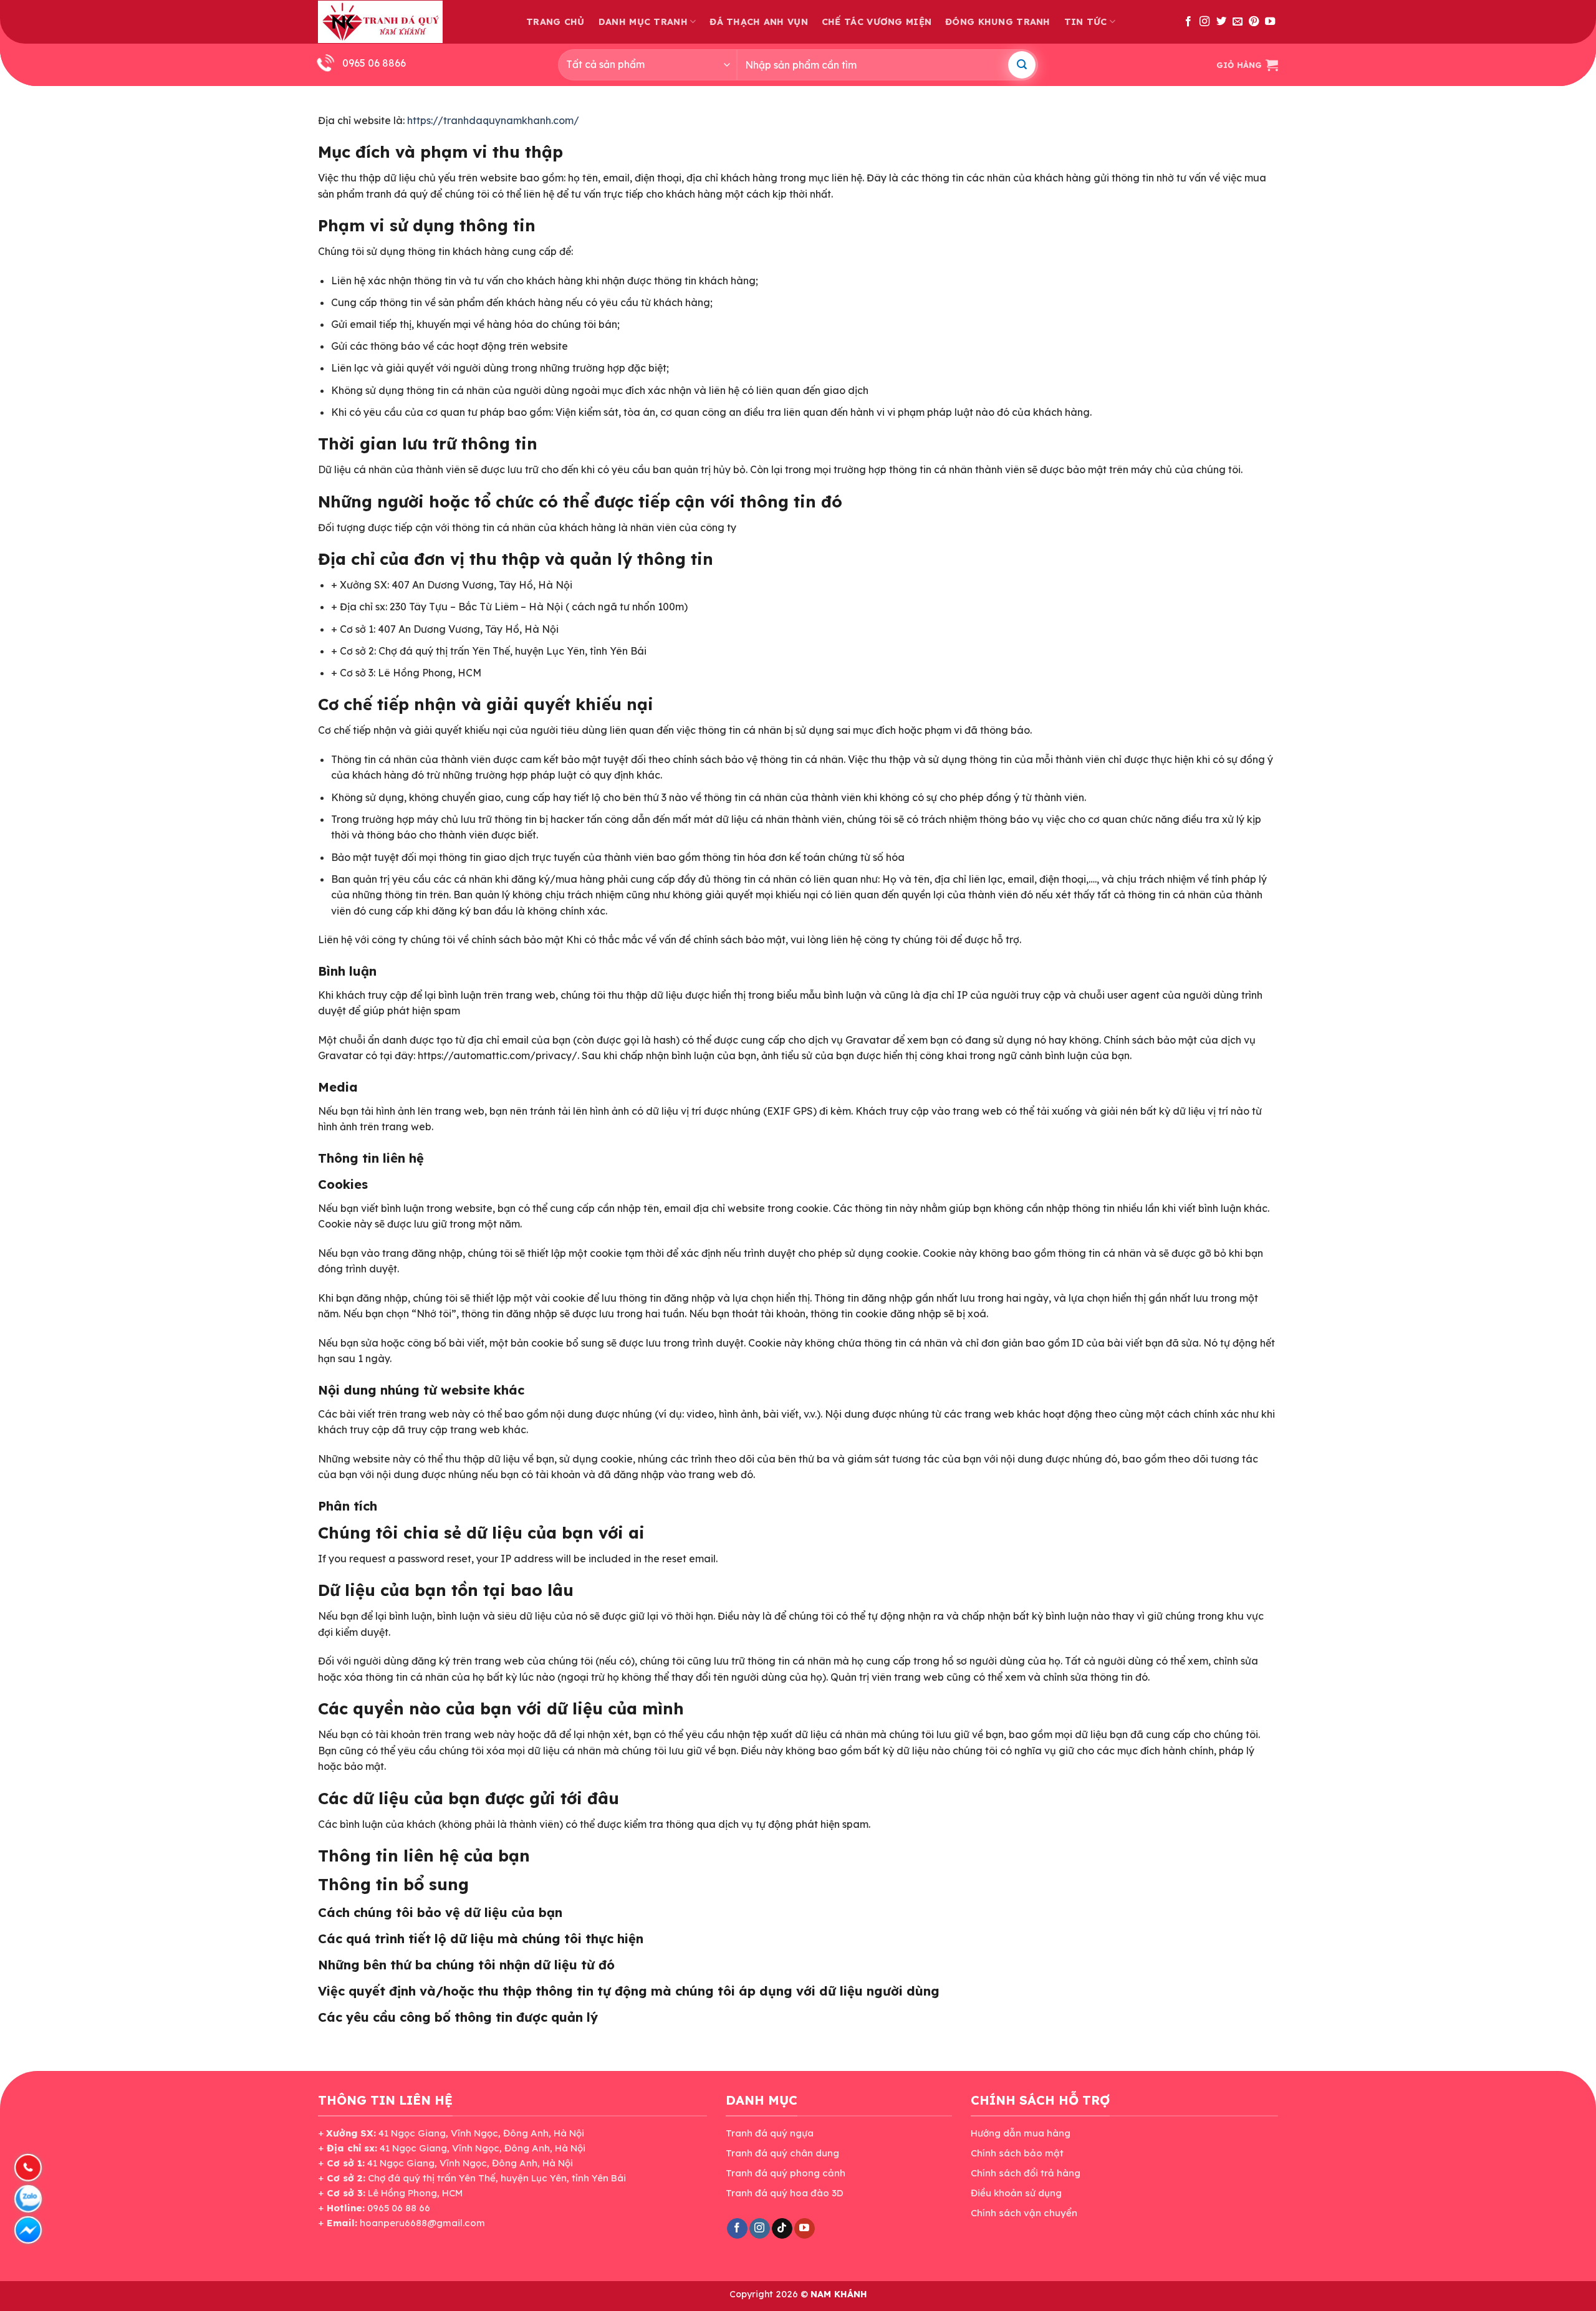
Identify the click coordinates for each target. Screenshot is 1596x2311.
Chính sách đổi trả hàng (1026, 2173)
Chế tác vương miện (877, 22)
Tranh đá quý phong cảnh (786, 2173)
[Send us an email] (1238, 22)
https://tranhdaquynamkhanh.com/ (493, 120)
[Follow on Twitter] (1221, 22)
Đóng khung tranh (998, 22)
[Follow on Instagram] (1204, 22)
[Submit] (1022, 65)
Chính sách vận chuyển (1024, 2213)
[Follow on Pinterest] (1254, 22)
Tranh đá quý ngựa (770, 2133)
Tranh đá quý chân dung (782, 2153)
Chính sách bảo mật (1017, 2153)
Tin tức (1086, 22)
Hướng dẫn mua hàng (1021, 2133)
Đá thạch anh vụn (759, 22)
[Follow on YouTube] (1270, 22)
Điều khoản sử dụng (1016, 2193)
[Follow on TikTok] (782, 2229)
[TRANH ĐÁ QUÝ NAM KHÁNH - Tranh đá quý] (380, 22)
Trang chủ (555, 22)
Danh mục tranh (643, 22)
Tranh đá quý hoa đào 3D (785, 2193)
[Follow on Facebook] (1188, 22)
